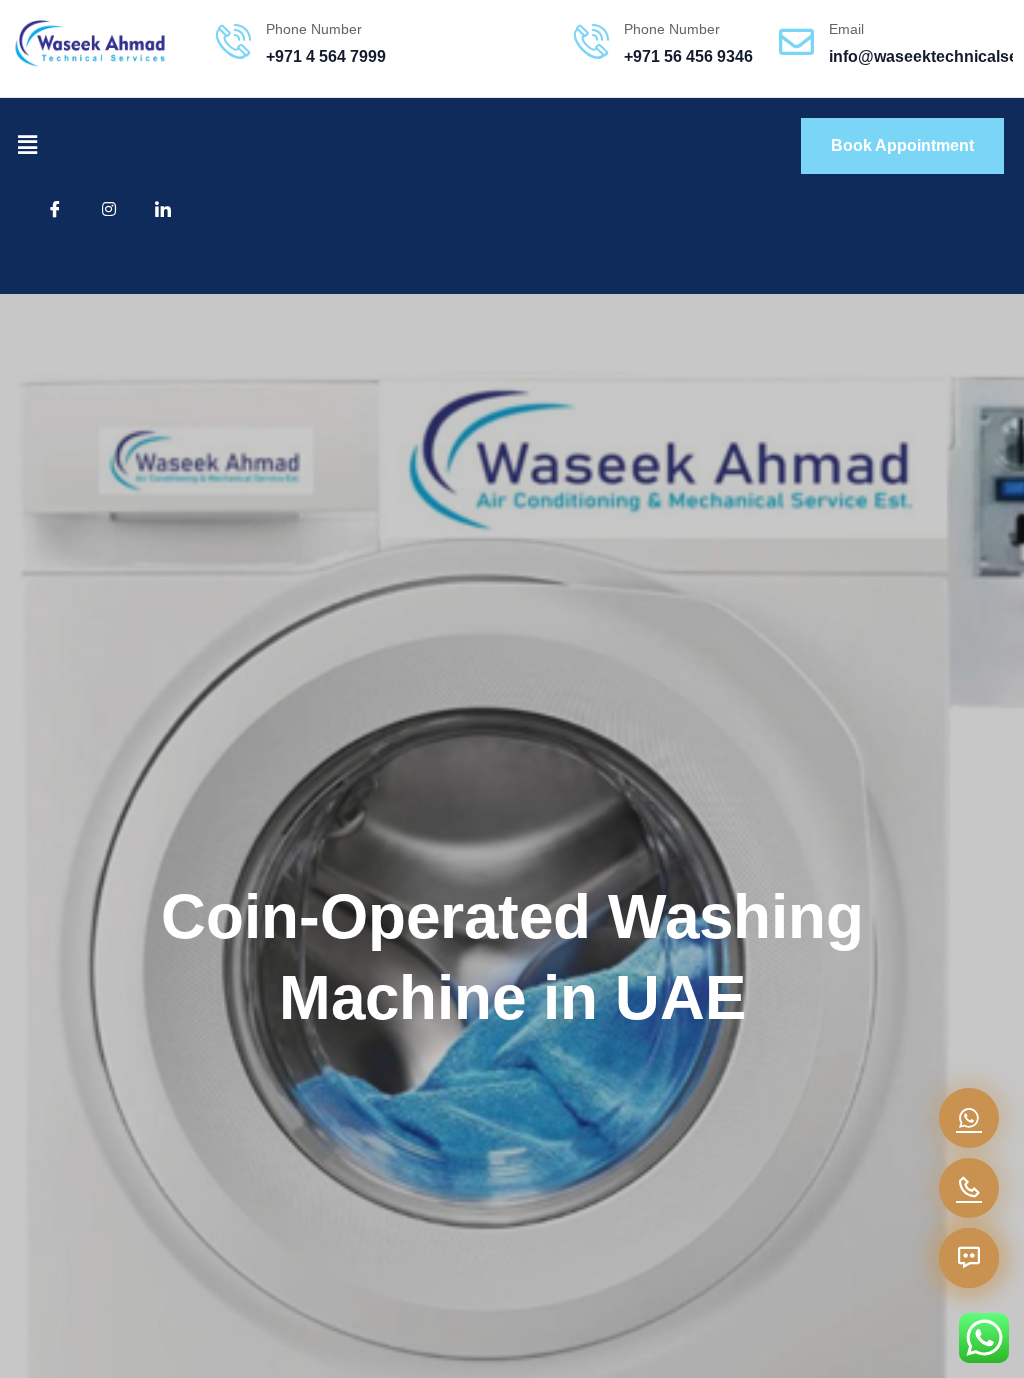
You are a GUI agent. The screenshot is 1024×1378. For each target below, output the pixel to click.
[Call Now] (969, 1188)
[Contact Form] (969, 1258)
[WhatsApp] (969, 1118)
